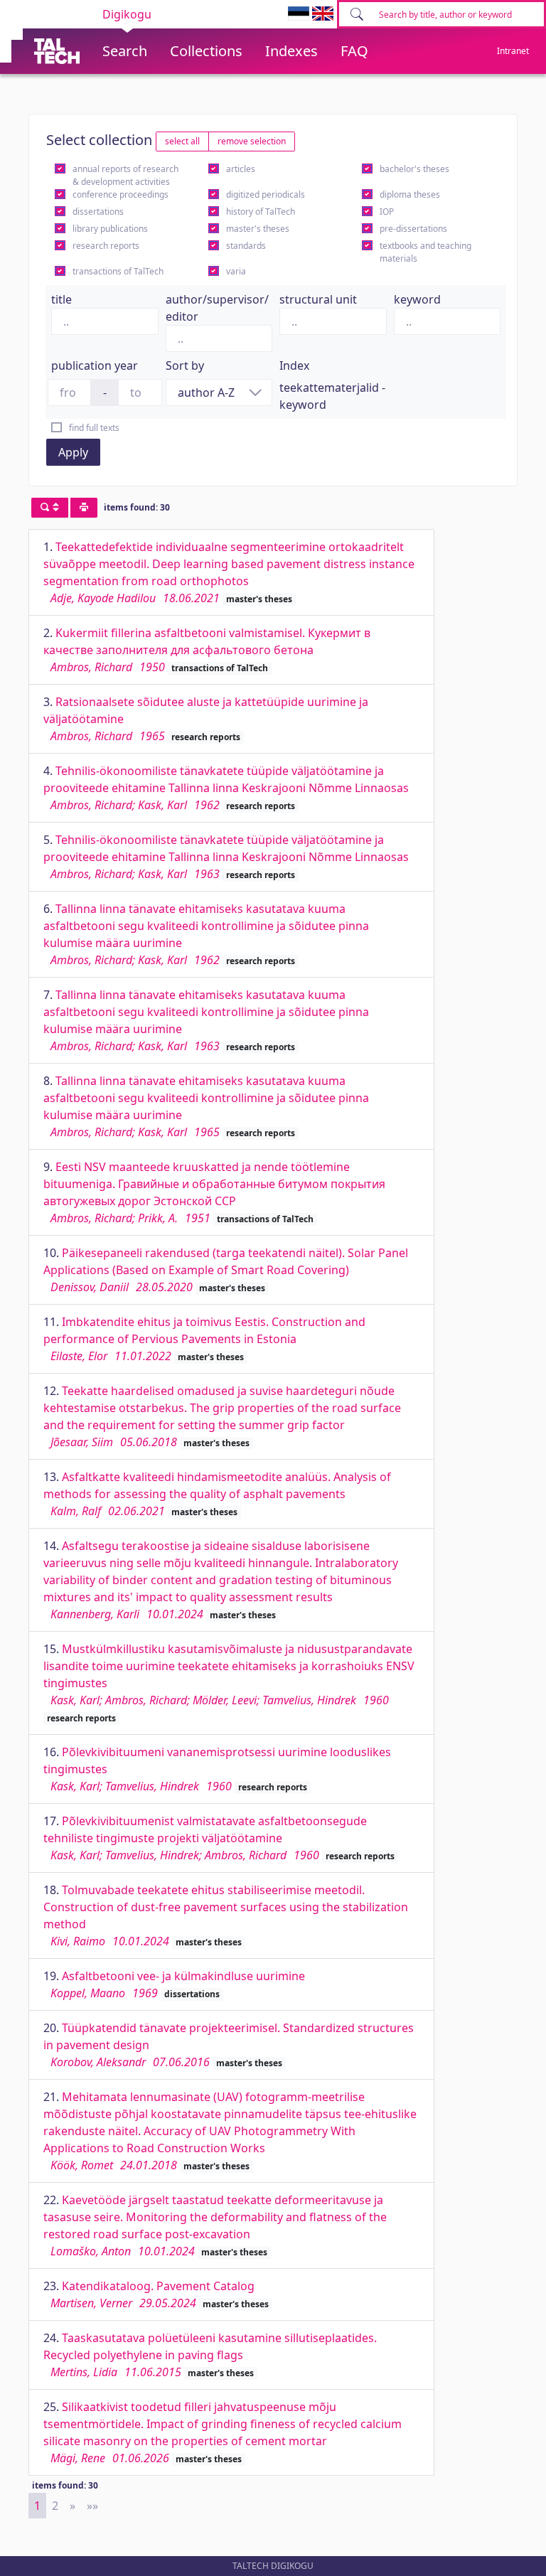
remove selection (252, 141)
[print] (84, 508)
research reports (106, 246)
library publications (110, 229)
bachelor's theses (414, 169)
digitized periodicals (266, 194)
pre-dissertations (413, 229)
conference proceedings (121, 194)
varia (236, 271)
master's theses (258, 229)
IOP (387, 212)
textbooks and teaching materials (425, 252)
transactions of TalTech (118, 271)
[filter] (50, 508)
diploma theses (410, 194)
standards (246, 246)
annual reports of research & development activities (125, 175)
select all (182, 141)
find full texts (94, 428)
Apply (73, 452)
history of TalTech (261, 212)
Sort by (185, 365)
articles (241, 169)
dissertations (98, 212)
